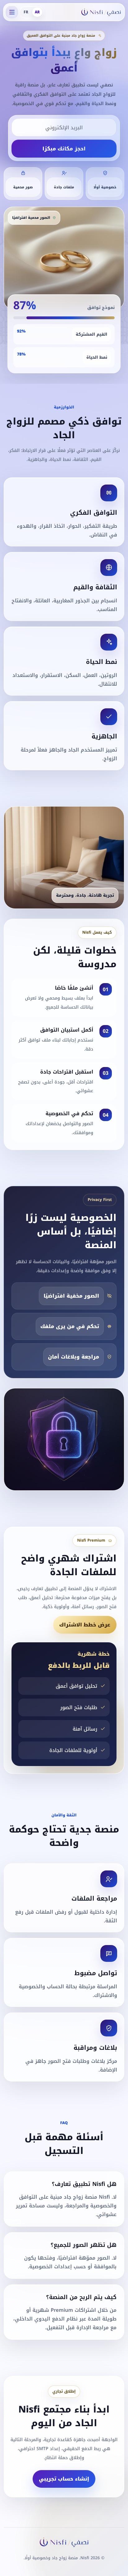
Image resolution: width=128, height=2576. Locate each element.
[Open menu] (12, 12)
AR (37, 12)
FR (26, 12)
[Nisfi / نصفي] (101, 12)
